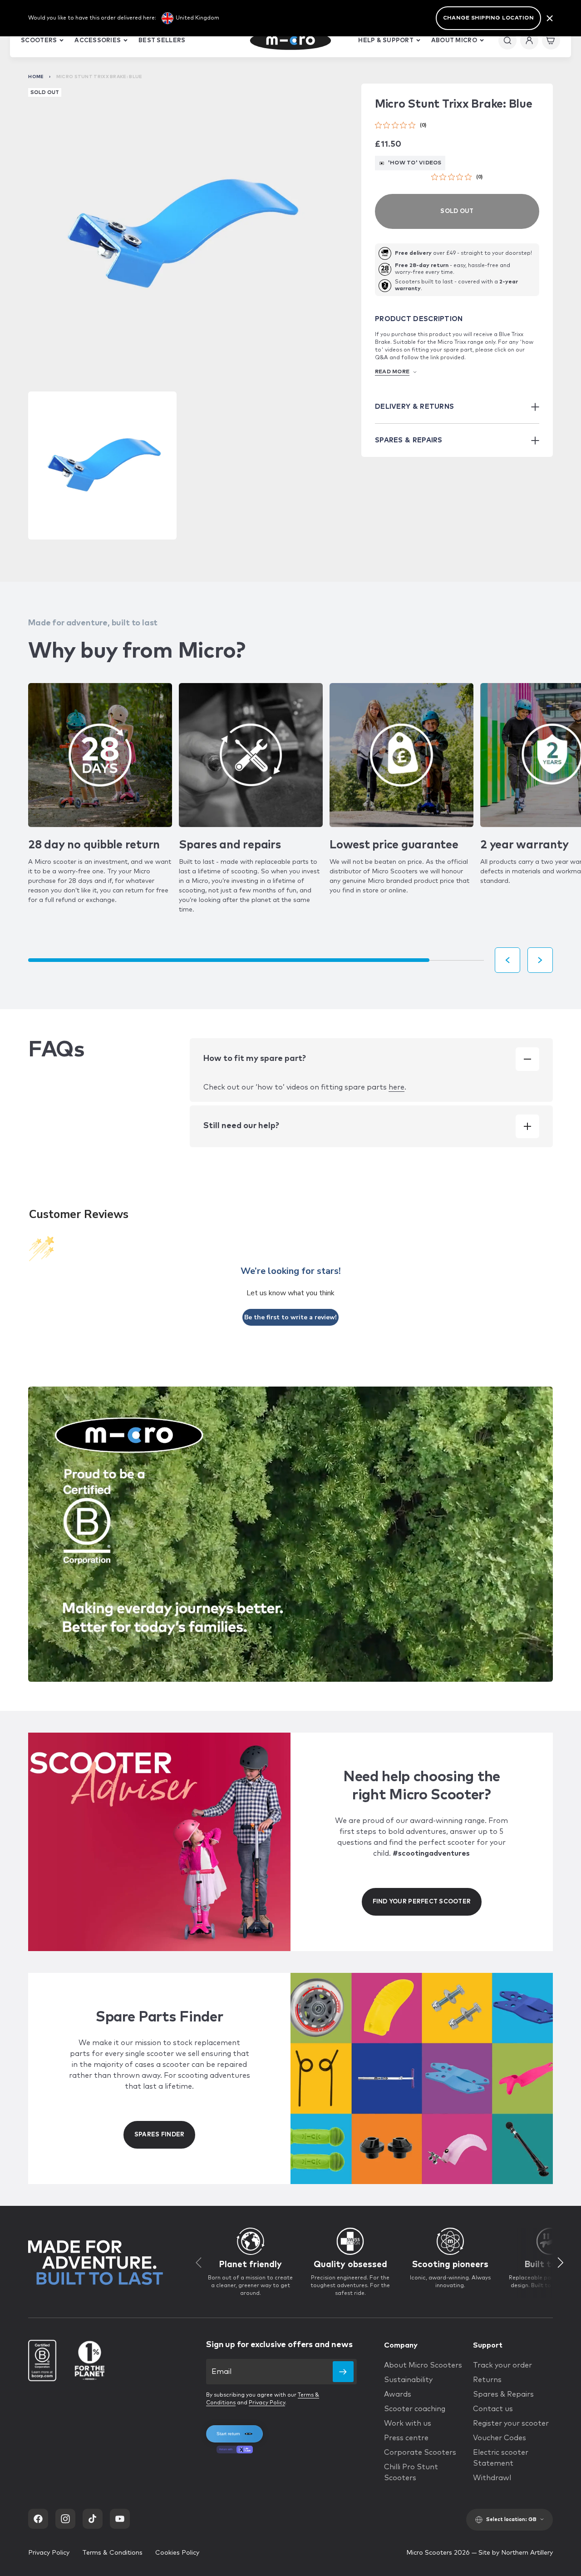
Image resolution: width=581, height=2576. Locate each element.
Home (36, 77)
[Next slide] (540, 960)
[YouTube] (120, 2519)
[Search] (507, 40)
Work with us (408, 2423)
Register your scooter (511, 2423)
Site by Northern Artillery (516, 2553)
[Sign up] (343, 2372)
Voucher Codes (500, 2438)
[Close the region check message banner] (550, 18)
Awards (398, 2394)
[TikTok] (93, 2519)
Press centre (406, 2438)
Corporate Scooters (420, 2452)
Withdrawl (492, 2478)
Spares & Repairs (503, 2394)
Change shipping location (488, 18)
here (396, 1087)
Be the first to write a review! (290, 1317)
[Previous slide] (507, 960)
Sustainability (408, 2380)
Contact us (493, 2409)
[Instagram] (65, 2519)
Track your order (502, 2365)
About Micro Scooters (423, 2365)
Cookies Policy (177, 2553)
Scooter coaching (415, 2409)
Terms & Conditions (112, 2553)
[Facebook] (38, 2519)
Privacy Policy (267, 2403)
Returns (487, 2380)
